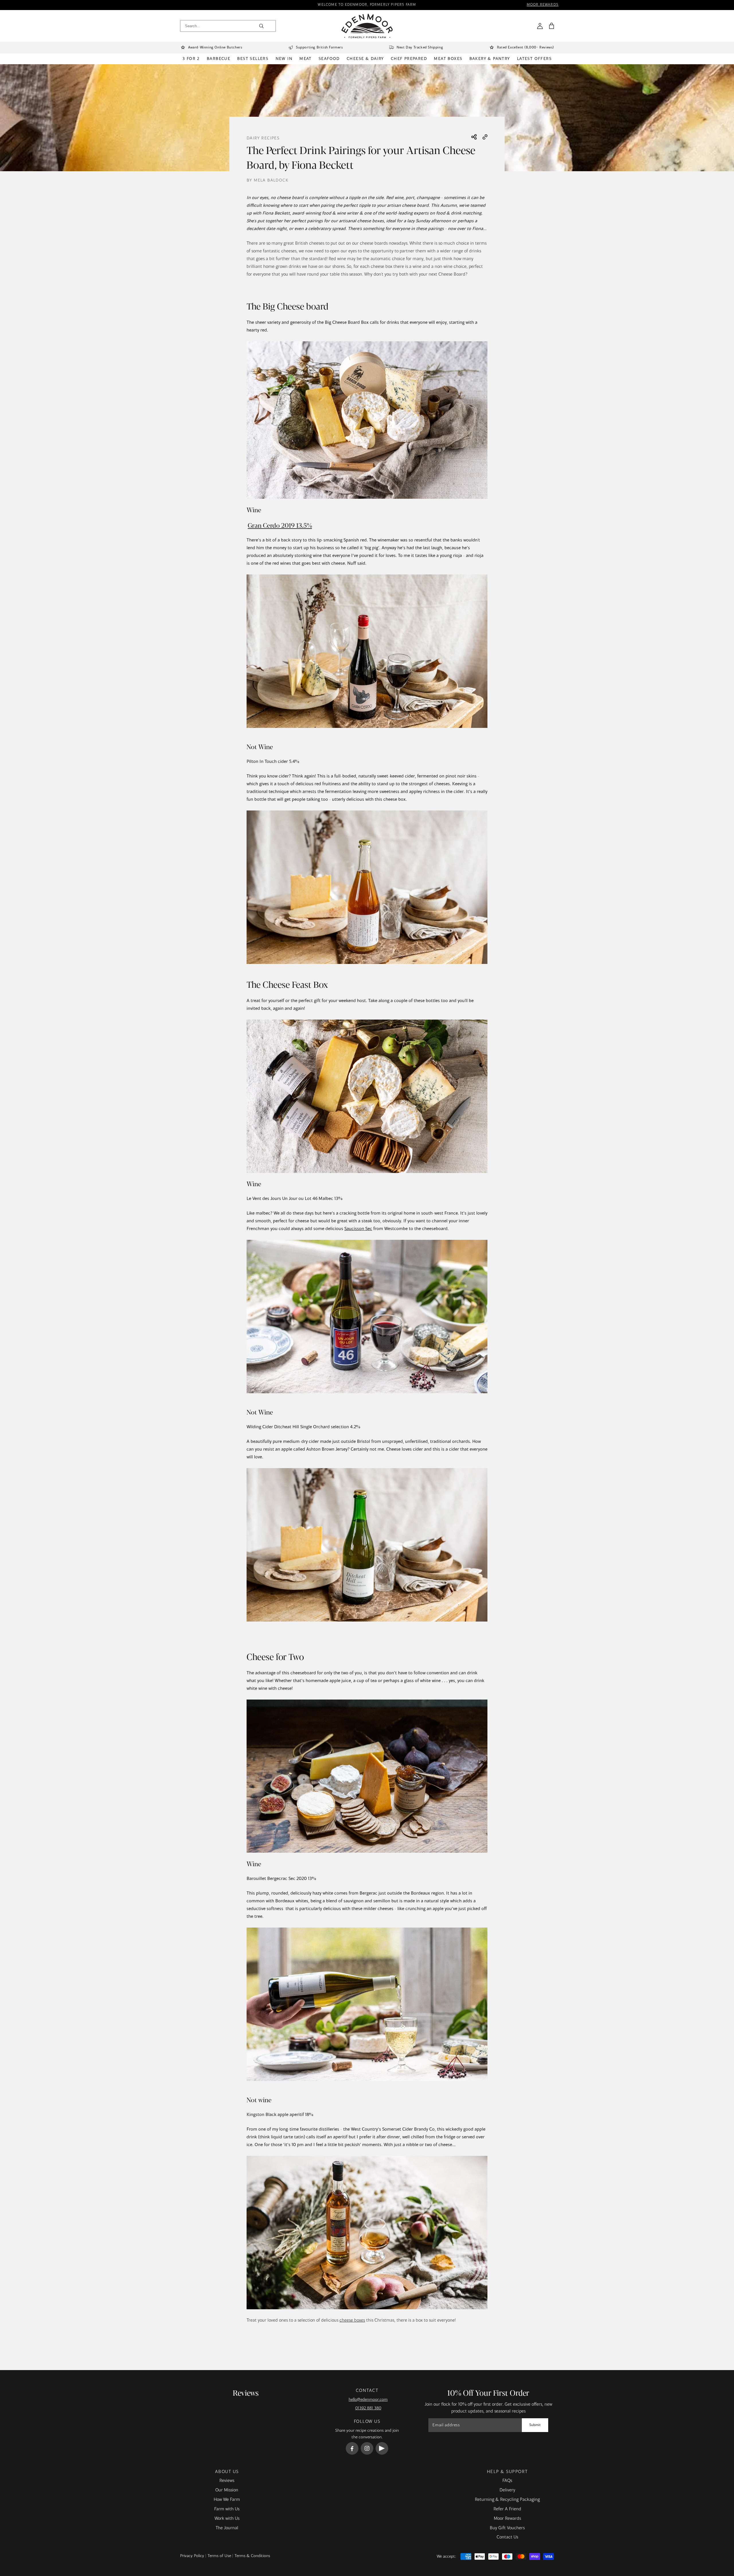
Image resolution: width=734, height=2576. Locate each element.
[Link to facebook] (352, 2448)
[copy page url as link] (485, 138)
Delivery (507, 2490)
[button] (551, 26)
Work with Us (227, 2519)
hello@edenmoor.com (368, 2400)
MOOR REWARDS (543, 5)
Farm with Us (227, 2509)
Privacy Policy (192, 2556)
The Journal (227, 2528)
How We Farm (227, 2500)
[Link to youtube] (382, 2448)
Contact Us (507, 2537)
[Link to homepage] (367, 26)
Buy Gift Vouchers (507, 2528)
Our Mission (227, 2490)
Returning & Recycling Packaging (507, 2500)
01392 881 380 (368, 2408)
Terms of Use (219, 2556)
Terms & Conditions (252, 2556)
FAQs (507, 2481)
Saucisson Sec (358, 1229)
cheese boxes (352, 2320)
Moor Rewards (507, 2519)
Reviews (227, 2481)
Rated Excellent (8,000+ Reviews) (525, 48)
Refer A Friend (507, 2509)
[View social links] (474, 137)
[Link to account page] (540, 26)
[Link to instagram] (367, 2448)
